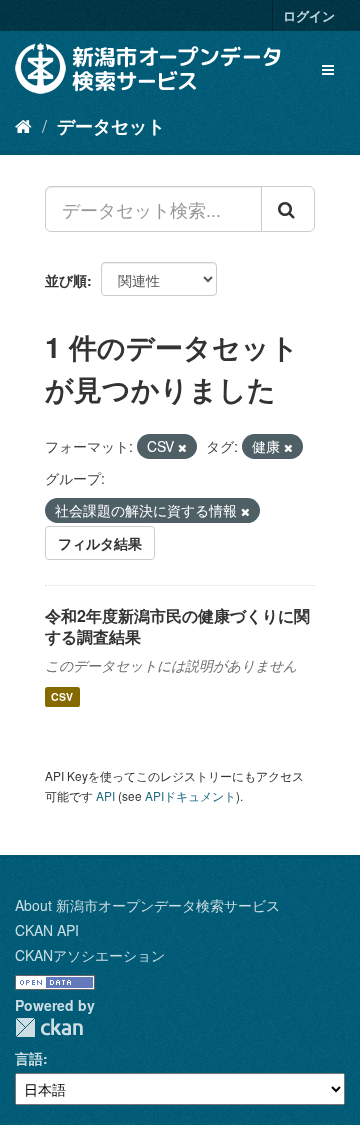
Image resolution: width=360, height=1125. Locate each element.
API (105, 795)
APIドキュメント (190, 795)
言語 (29, 1058)
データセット (111, 126)
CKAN (49, 1027)
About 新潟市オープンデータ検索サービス (147, 905)
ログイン (309, 15)
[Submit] (288, 209)
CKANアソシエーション (90, 955)
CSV (62, 696)
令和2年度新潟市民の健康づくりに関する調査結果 (177, 626)
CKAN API (47, 930)
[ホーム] (23, 125)
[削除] (182, 447)
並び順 (66, 280)
